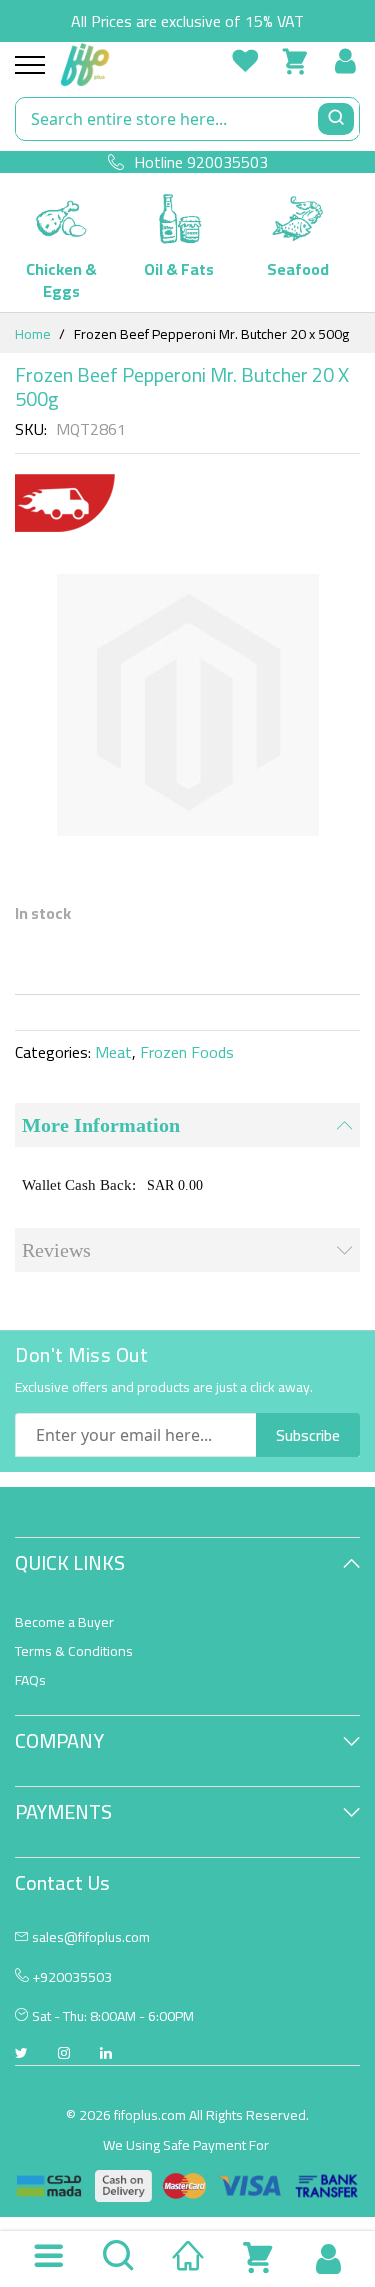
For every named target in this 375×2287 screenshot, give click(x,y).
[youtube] (106, 2055)
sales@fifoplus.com (91, 1937)
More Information (101, 1125)
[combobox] (187, 119)
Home (33, 334)
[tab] (187, 1125)
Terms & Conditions (74, 1651)
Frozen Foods (187, 1052)
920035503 (227, 162)
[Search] (336, 119)
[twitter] (21, 2055)
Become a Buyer (64, 1622)
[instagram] (64, 2055)
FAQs (30, 1680)
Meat (113, 1052)
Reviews (56, 1250)
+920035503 (70, 1977)
